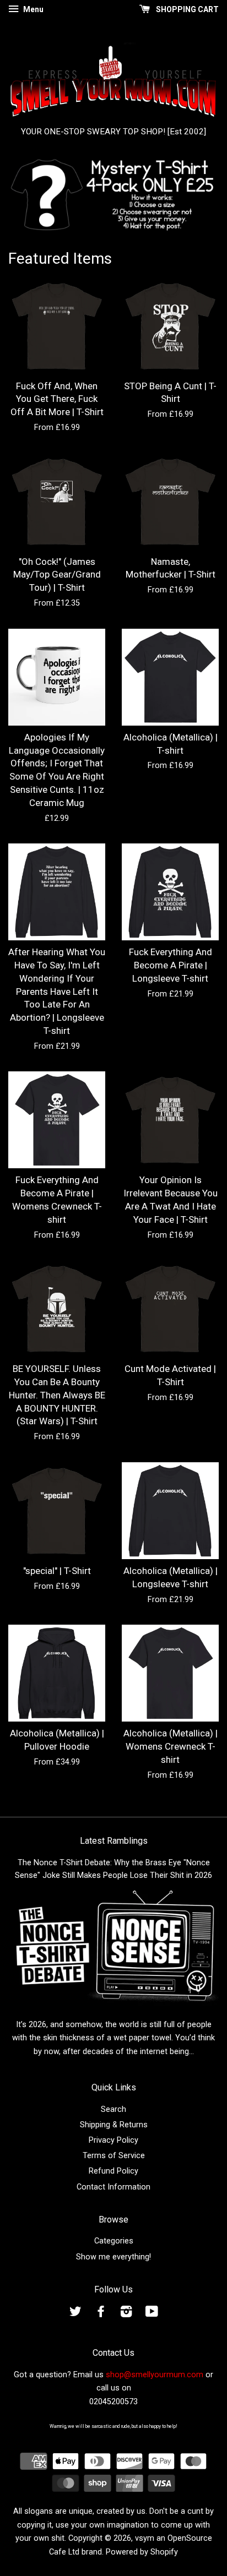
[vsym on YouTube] (152, 2314)
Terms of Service (114, 2156)
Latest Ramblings (114, 1841)
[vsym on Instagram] (126, 2314)
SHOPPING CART (187, 9)
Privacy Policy (113, 2140)
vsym (145, 2538)
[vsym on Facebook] (101, 2314)
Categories (114, 2241)
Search (113, 2109)
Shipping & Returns (114, 2125)
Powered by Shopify (142, 2552)
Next (195, 195)
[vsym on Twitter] (75, 2314)
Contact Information (113, 2187)
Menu (33, 9)
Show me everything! (113, 2257)
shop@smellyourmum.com (155, 2375)
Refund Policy (113, 2171)
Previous (32, 195)
